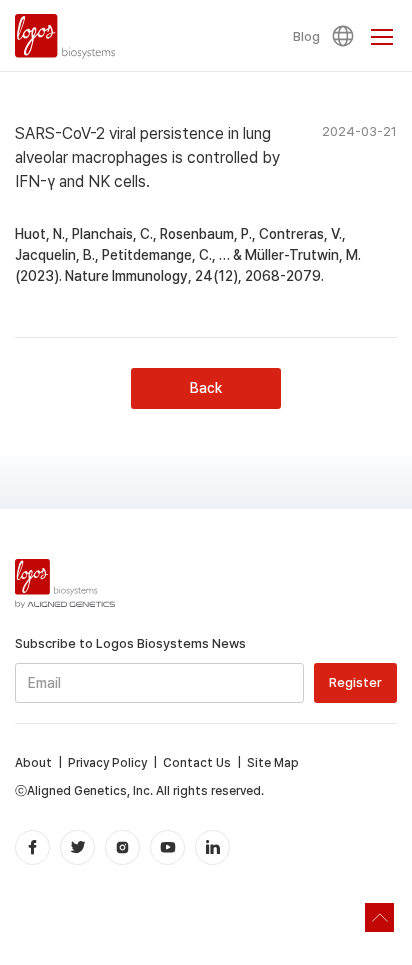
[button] (346, 36)
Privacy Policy (107, 763)
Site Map (273, 763)
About (33, 763)
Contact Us (197, 763)
